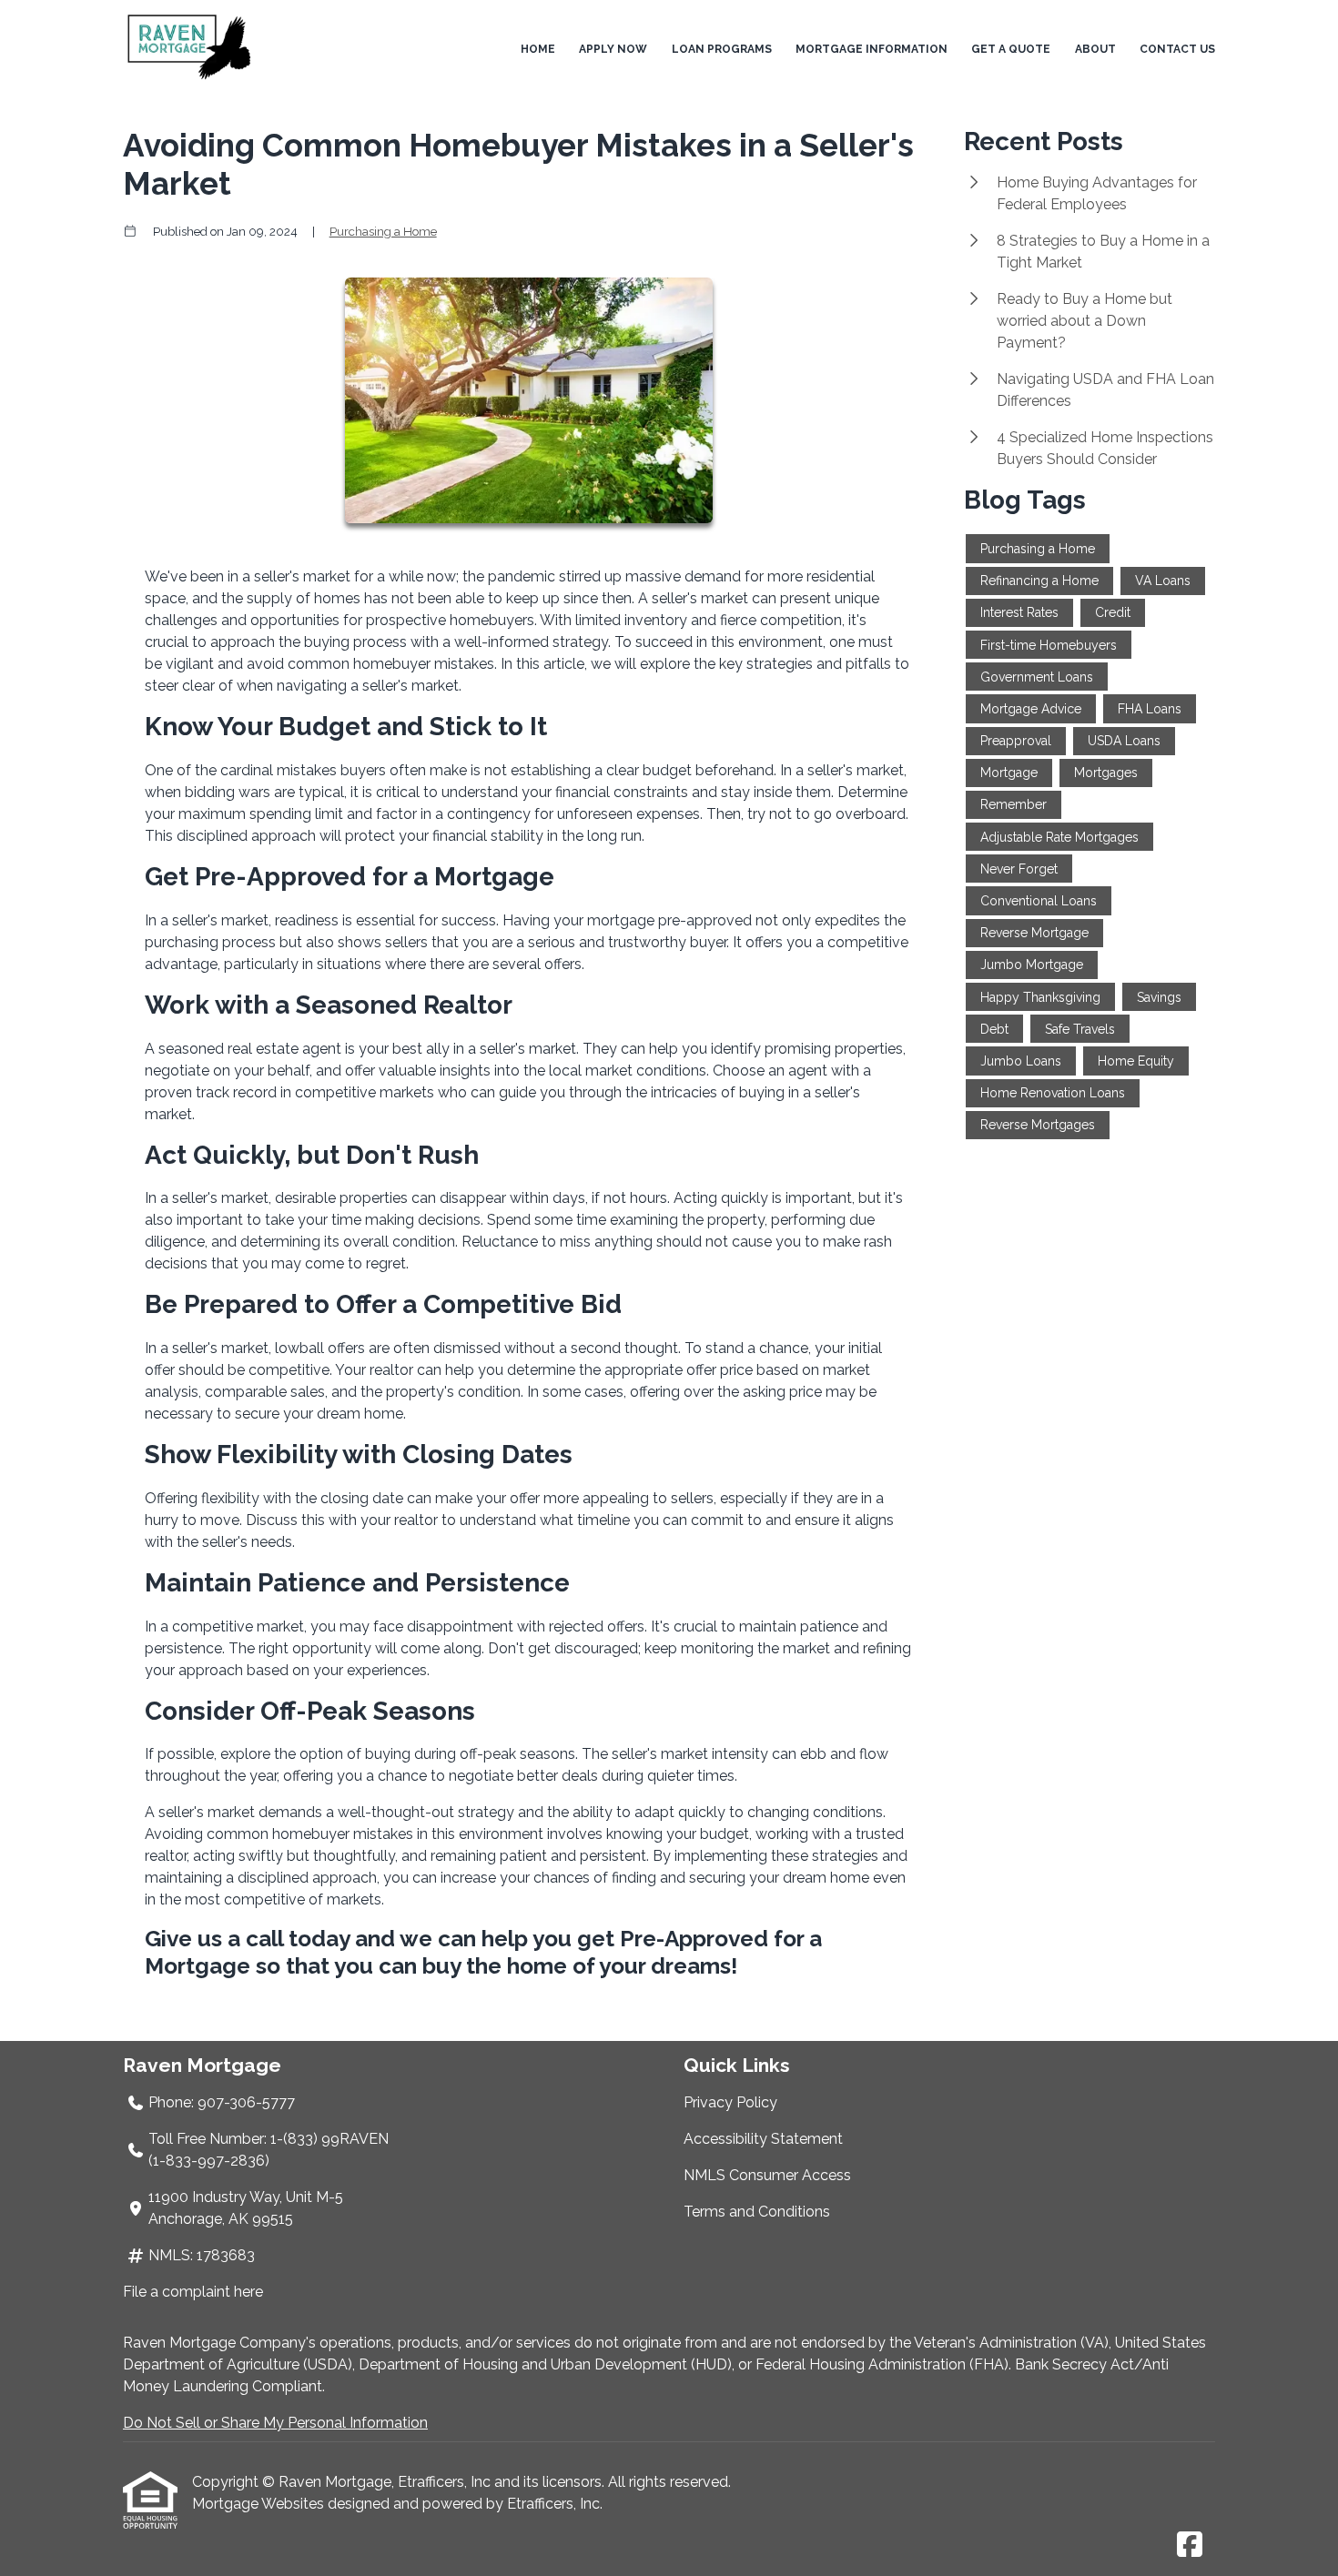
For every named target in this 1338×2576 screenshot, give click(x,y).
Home (538, 49)
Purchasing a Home (383, 231)
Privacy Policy (730, 2102)
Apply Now (613, 49)
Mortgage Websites (260, 2504)
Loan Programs (722, 49)
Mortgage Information (872, 49)
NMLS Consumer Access (767, 2175)
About (1095, 49)
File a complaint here (193, 2292)
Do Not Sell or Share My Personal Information (275, 2423)
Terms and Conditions (757, 2212)
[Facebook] (1190, 2546)
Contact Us (1177, 49)
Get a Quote (1011, 49)
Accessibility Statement (763, 2139)
